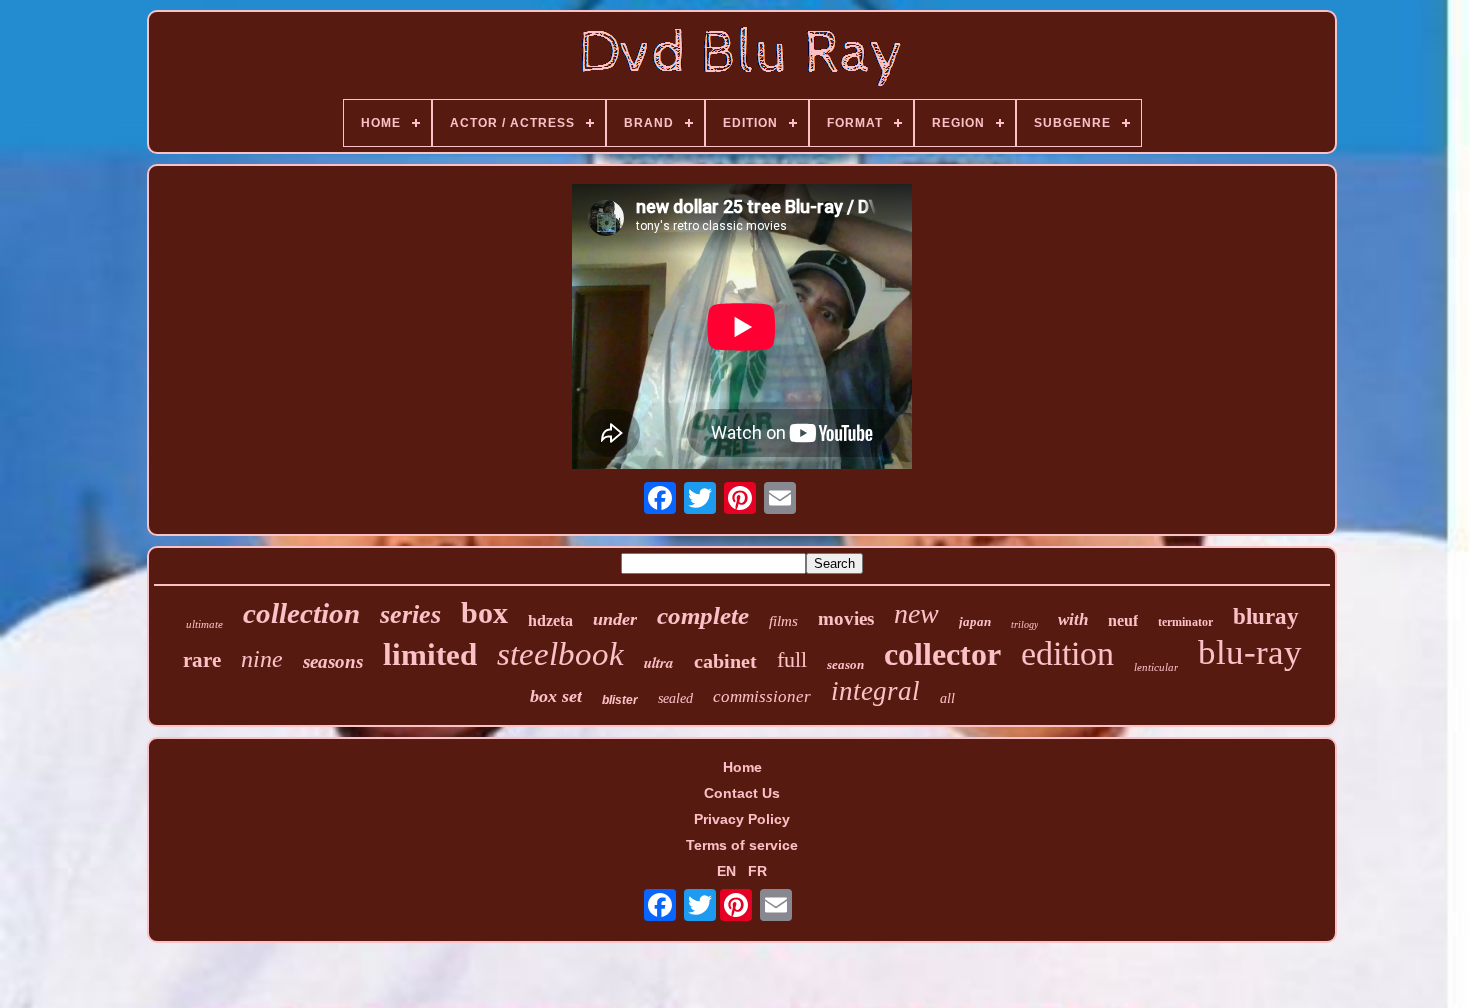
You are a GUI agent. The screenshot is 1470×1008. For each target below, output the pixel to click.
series (410, 614)
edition (1067, 653)
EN (726, 871)
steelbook (560, 654)
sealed (675, 698)
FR (757, 871)
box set (556, 696)
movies (846, 618)
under (615, 619)
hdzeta (550, 620)
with (1073, 619)
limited (430, 654)
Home (742, 767)
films (783, 621)
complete (703, 615)
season (845, 664)
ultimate (204, 624)
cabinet (725, 661)
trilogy (1024, 624)
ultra (659, 662)
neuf (1123, 620)
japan (975, 621)
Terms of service (742, 845)
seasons (333, 661)
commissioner (762, 696)
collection (301, 613)
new (916, 613)
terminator (1185, 622)
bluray (1266, 616)
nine (262, 659)
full (792, 659)
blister (620, 700)
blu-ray (1250, 652)
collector (942, 654)
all (947, 698)
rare (202, 660)
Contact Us (742, 793)
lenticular (1156, 667)
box (484, 612)
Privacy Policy (742, 819)
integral (875, 691)
